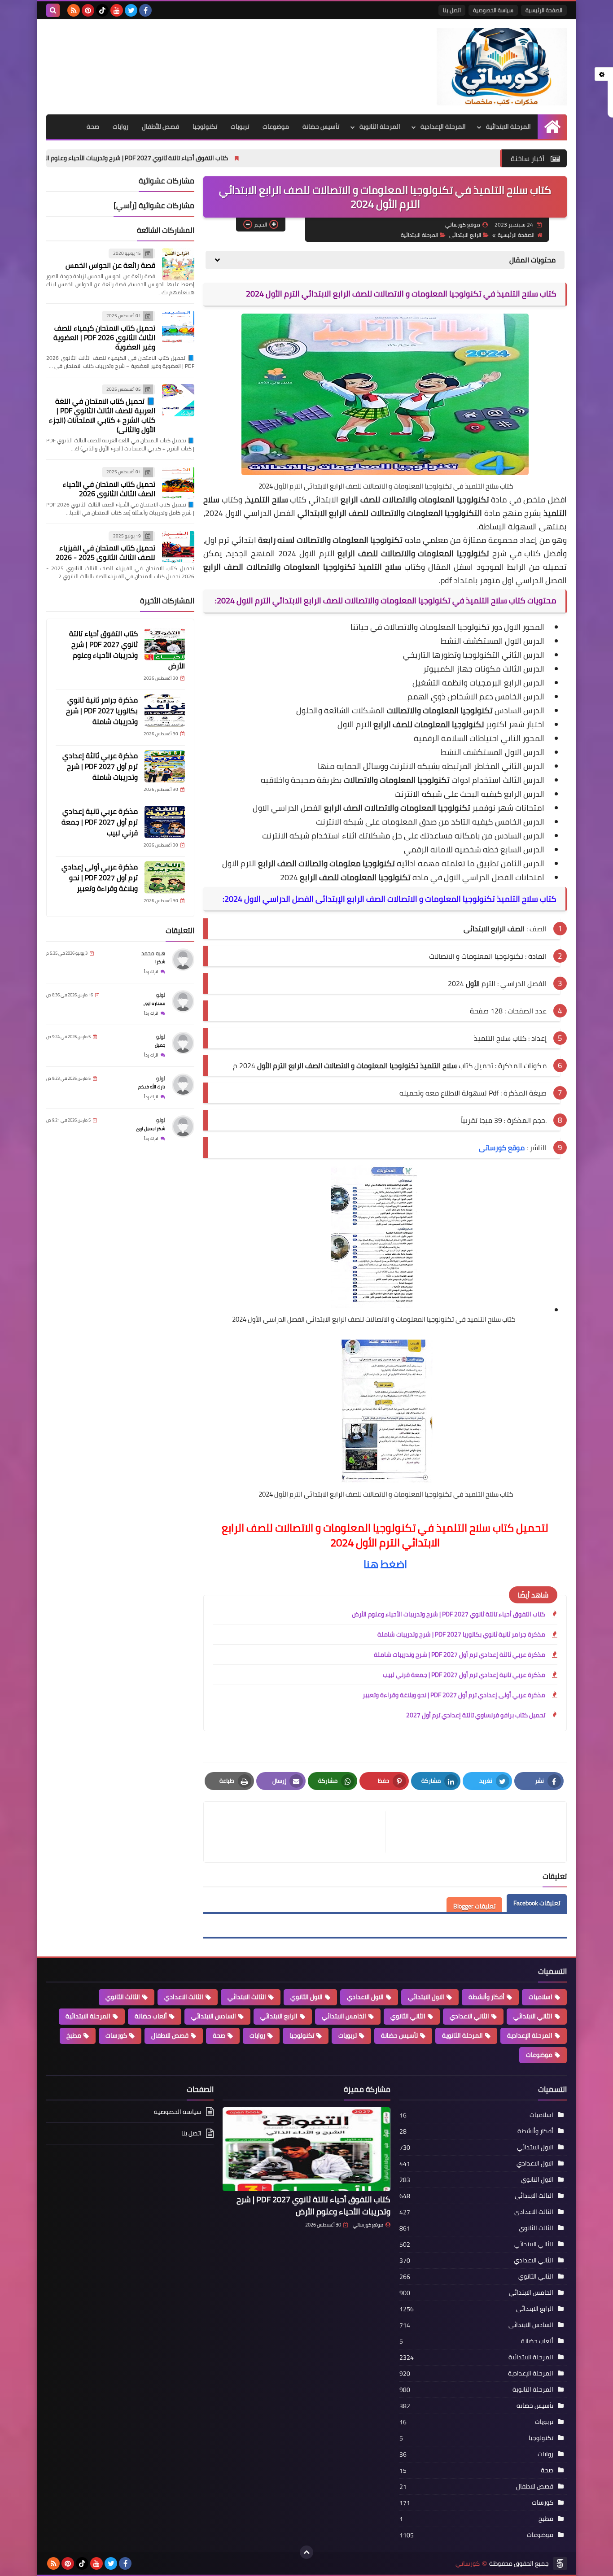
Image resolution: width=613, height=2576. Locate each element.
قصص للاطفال (170, 2035)
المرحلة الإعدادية (443, 127)
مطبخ (74, 2035)
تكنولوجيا (205, 127)
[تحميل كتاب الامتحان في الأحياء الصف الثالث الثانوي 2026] (178, 483)
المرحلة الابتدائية (508, 127)
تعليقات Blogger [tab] (474, 1906)
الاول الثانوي (306, 1997)
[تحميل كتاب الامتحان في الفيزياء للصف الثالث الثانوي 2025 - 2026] (178, 547)
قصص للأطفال (160, 127)
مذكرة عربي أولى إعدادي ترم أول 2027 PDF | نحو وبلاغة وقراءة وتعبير (454, 1695)
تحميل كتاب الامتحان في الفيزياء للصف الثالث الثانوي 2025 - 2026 (105, 552)
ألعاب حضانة (151, 2016)
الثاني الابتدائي (533, 2016)
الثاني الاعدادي (469, 2016)
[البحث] (53, 10)
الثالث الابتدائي (247, 1997)
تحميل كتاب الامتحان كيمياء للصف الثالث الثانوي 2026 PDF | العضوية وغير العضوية (104, 337)
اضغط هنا (385, 1564)
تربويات (240, 127)
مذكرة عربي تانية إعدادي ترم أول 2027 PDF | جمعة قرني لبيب (464, 1675)
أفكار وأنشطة (486, 1997)
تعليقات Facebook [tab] (537, 1903)
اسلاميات (541, 1997)
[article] (299, 1832)
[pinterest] (88, 10)
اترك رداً (151, 971)
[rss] (74, 10)
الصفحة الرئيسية (544, 10)
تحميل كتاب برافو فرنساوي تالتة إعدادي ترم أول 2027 (476, 1715)
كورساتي (468, 2564)
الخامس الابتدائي (344, 2016)
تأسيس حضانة (321, 127)
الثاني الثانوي (408, 2016)
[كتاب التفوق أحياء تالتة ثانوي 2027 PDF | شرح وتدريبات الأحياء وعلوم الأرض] (165, 644)
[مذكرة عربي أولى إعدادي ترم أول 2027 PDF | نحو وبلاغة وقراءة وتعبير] (165, 878)
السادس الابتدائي (214, 2016)
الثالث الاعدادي (184, 1997)
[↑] (306, 2552)
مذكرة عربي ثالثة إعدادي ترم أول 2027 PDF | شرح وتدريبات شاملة (460, 1655)
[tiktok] (102, 10)
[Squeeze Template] (560, 2563)
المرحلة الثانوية (380, 127)
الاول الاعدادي (365, 1997)
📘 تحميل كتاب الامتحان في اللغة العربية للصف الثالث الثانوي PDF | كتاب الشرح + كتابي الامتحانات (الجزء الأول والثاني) (102, 415)
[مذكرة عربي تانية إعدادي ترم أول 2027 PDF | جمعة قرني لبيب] (165, 822)
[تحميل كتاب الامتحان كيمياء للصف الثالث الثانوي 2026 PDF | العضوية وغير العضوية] (178, 327)
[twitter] (131, 10)
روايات (120, 127)
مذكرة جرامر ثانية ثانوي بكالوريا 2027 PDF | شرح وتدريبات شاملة (461, 1634)
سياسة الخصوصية (493, 10)
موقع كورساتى (502, 1148)
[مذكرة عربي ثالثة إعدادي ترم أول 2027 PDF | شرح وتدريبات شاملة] (165, 766)
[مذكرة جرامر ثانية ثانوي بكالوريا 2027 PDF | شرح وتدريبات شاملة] (165, 711)
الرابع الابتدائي (465, 235)
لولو (161, 995)
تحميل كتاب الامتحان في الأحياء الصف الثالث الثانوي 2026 (109, 489)
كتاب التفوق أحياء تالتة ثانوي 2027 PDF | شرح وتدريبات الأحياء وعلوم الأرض (243, 158)
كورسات (116, 2035)
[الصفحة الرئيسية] (552, 127)
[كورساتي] (502, 67)
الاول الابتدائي (426, 1997)
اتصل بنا (452, 10)
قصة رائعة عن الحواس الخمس (110, 265)
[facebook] (145, 10)
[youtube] (117, 10)
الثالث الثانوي (123, 1997)
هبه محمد (153, 953)
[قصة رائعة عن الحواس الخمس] (178, 264)
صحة (93, 127)
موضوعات (276, 127)
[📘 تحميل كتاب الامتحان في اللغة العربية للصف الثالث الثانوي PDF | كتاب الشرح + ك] (178, 400)
